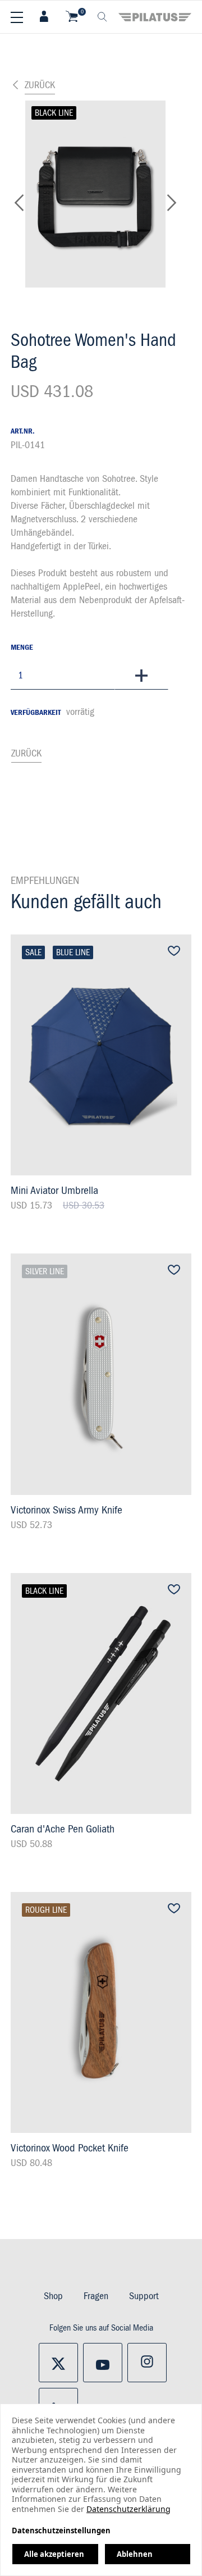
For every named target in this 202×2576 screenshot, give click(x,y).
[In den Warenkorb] (141, 676)
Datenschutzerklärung (128, 2509)
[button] (19, 206)
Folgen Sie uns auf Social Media (101, 2328)
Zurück (40, 85)
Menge (22, 648)
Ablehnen (135, 2554)
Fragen (96, 2296)
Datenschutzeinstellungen (61, 2531)
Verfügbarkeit (36, 713)
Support (144, 2296)
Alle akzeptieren (54, 2554)
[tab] (44, 17)
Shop (53, 2296)
